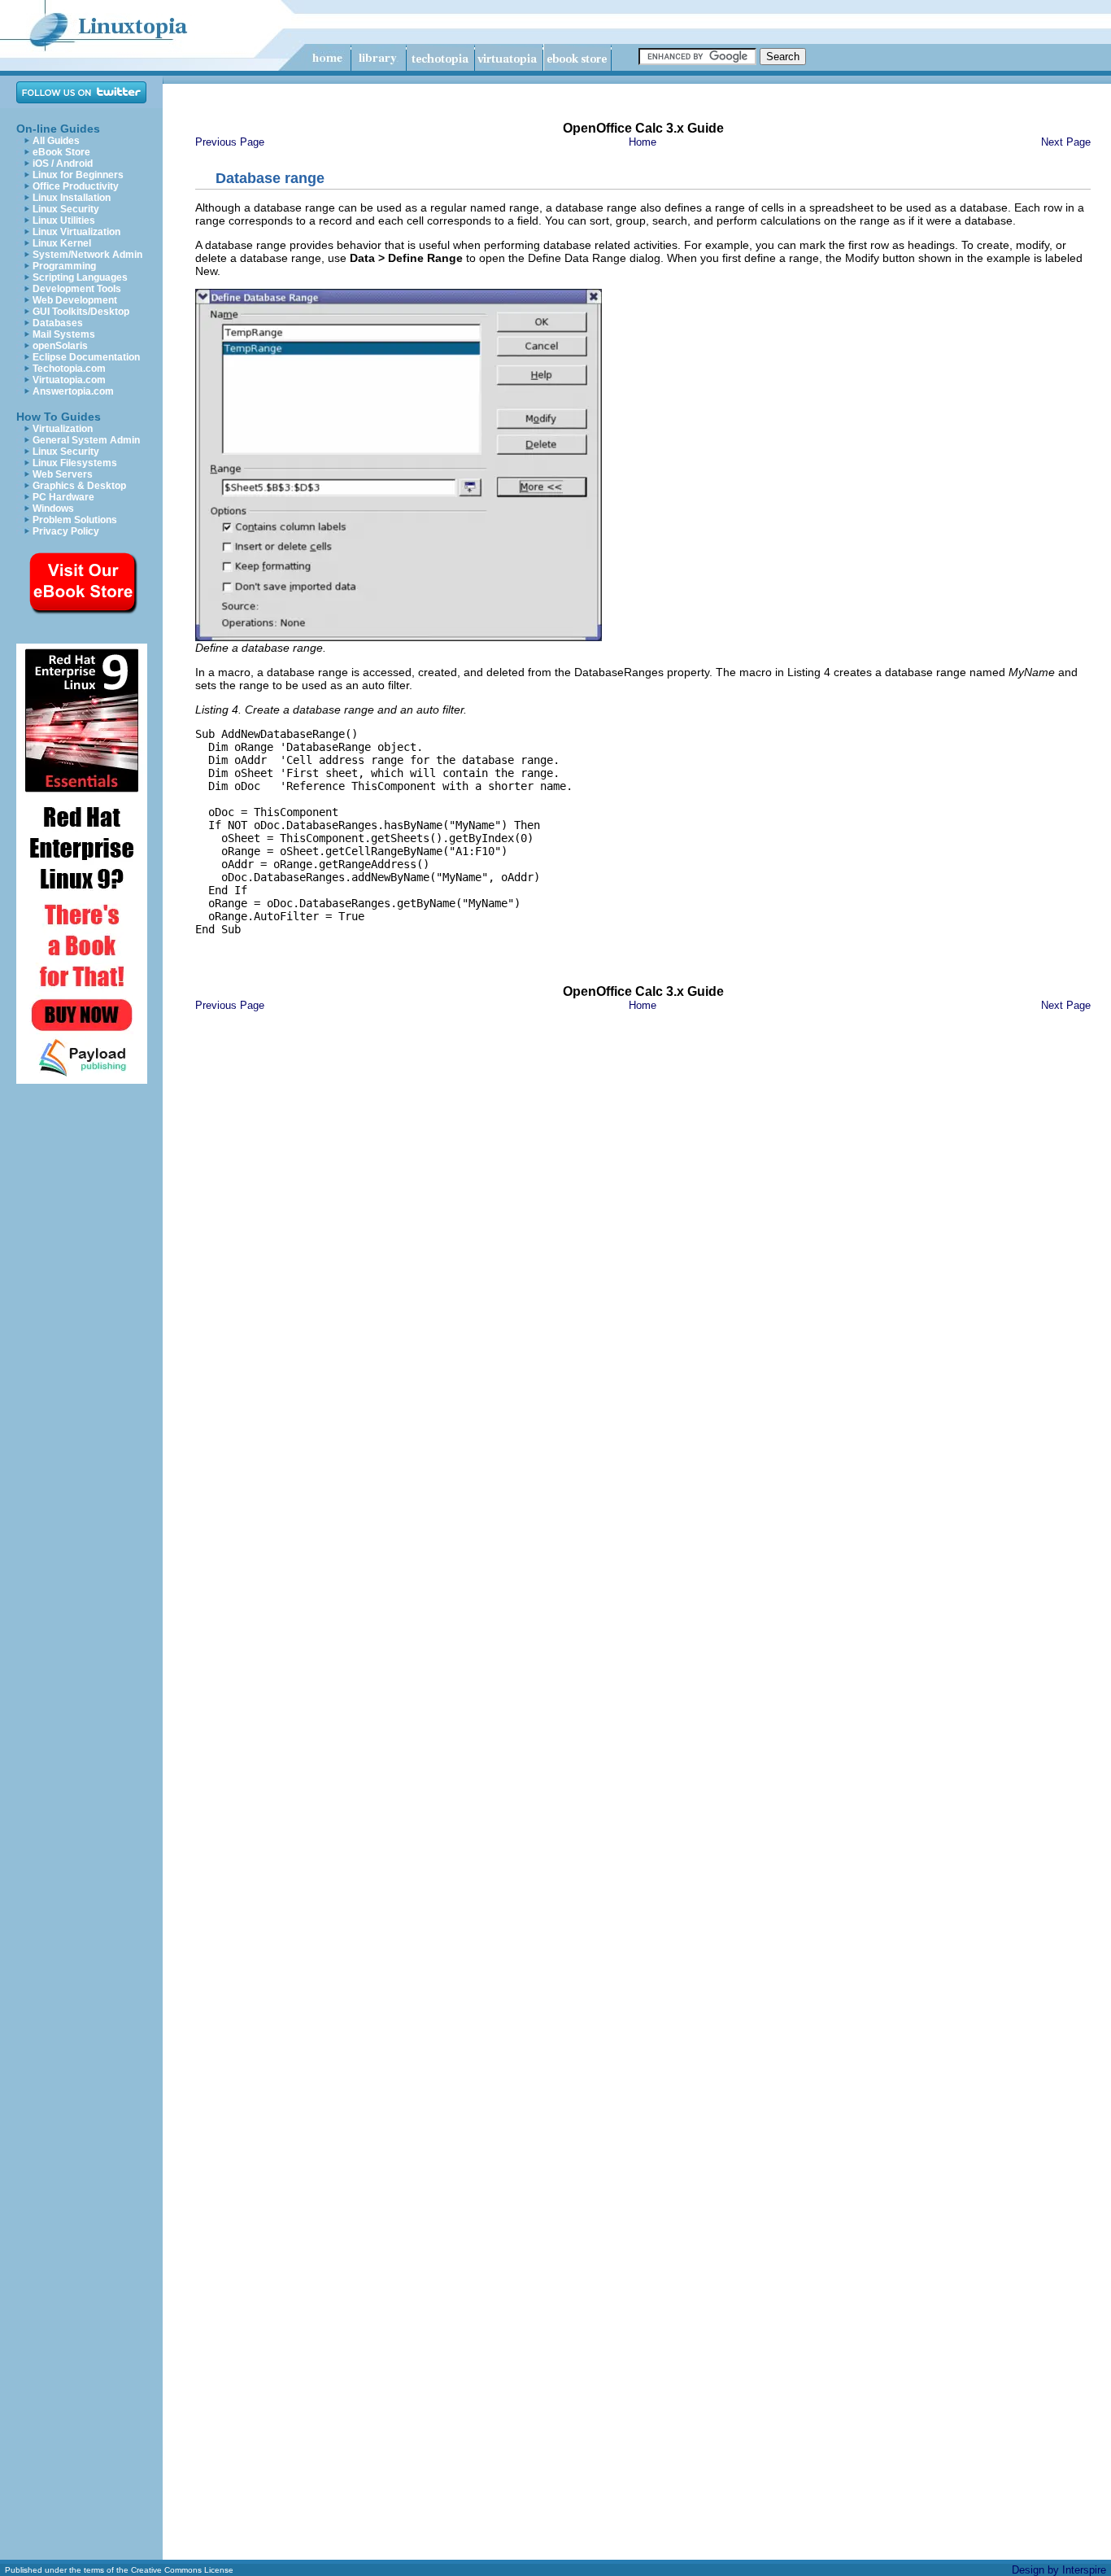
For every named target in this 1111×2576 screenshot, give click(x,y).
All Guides (56, 141)
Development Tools (77, 289)
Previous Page (230, 142)
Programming (64, 266)
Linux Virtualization (76, 232)
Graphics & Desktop (79, 486)
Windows (53, 509)
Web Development (75, 300)
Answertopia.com (73, 391)
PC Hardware (63, 497)
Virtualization (63, 429)
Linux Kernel (62, 243)
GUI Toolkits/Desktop (81, 312)
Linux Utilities (64, 220)
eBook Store (61, 152)
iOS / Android (63, 164)
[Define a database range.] (399, 637)
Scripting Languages (80, 277)
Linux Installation (72, 198)
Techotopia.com (69, 369)
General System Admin (86, 440)
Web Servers (63, 474)
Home (643, 142)
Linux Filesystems (75, 463)
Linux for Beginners (78, 175)
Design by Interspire (1059, 2570)
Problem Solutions (75, 520)
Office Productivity (76, 186)
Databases (58, 323)
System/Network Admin (87, 255)
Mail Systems (64, 334)
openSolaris (60, 346)
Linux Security (66, 209)
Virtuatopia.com (69, 380)
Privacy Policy (66, 531)
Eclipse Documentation (86, 357)
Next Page (1066, 142)
